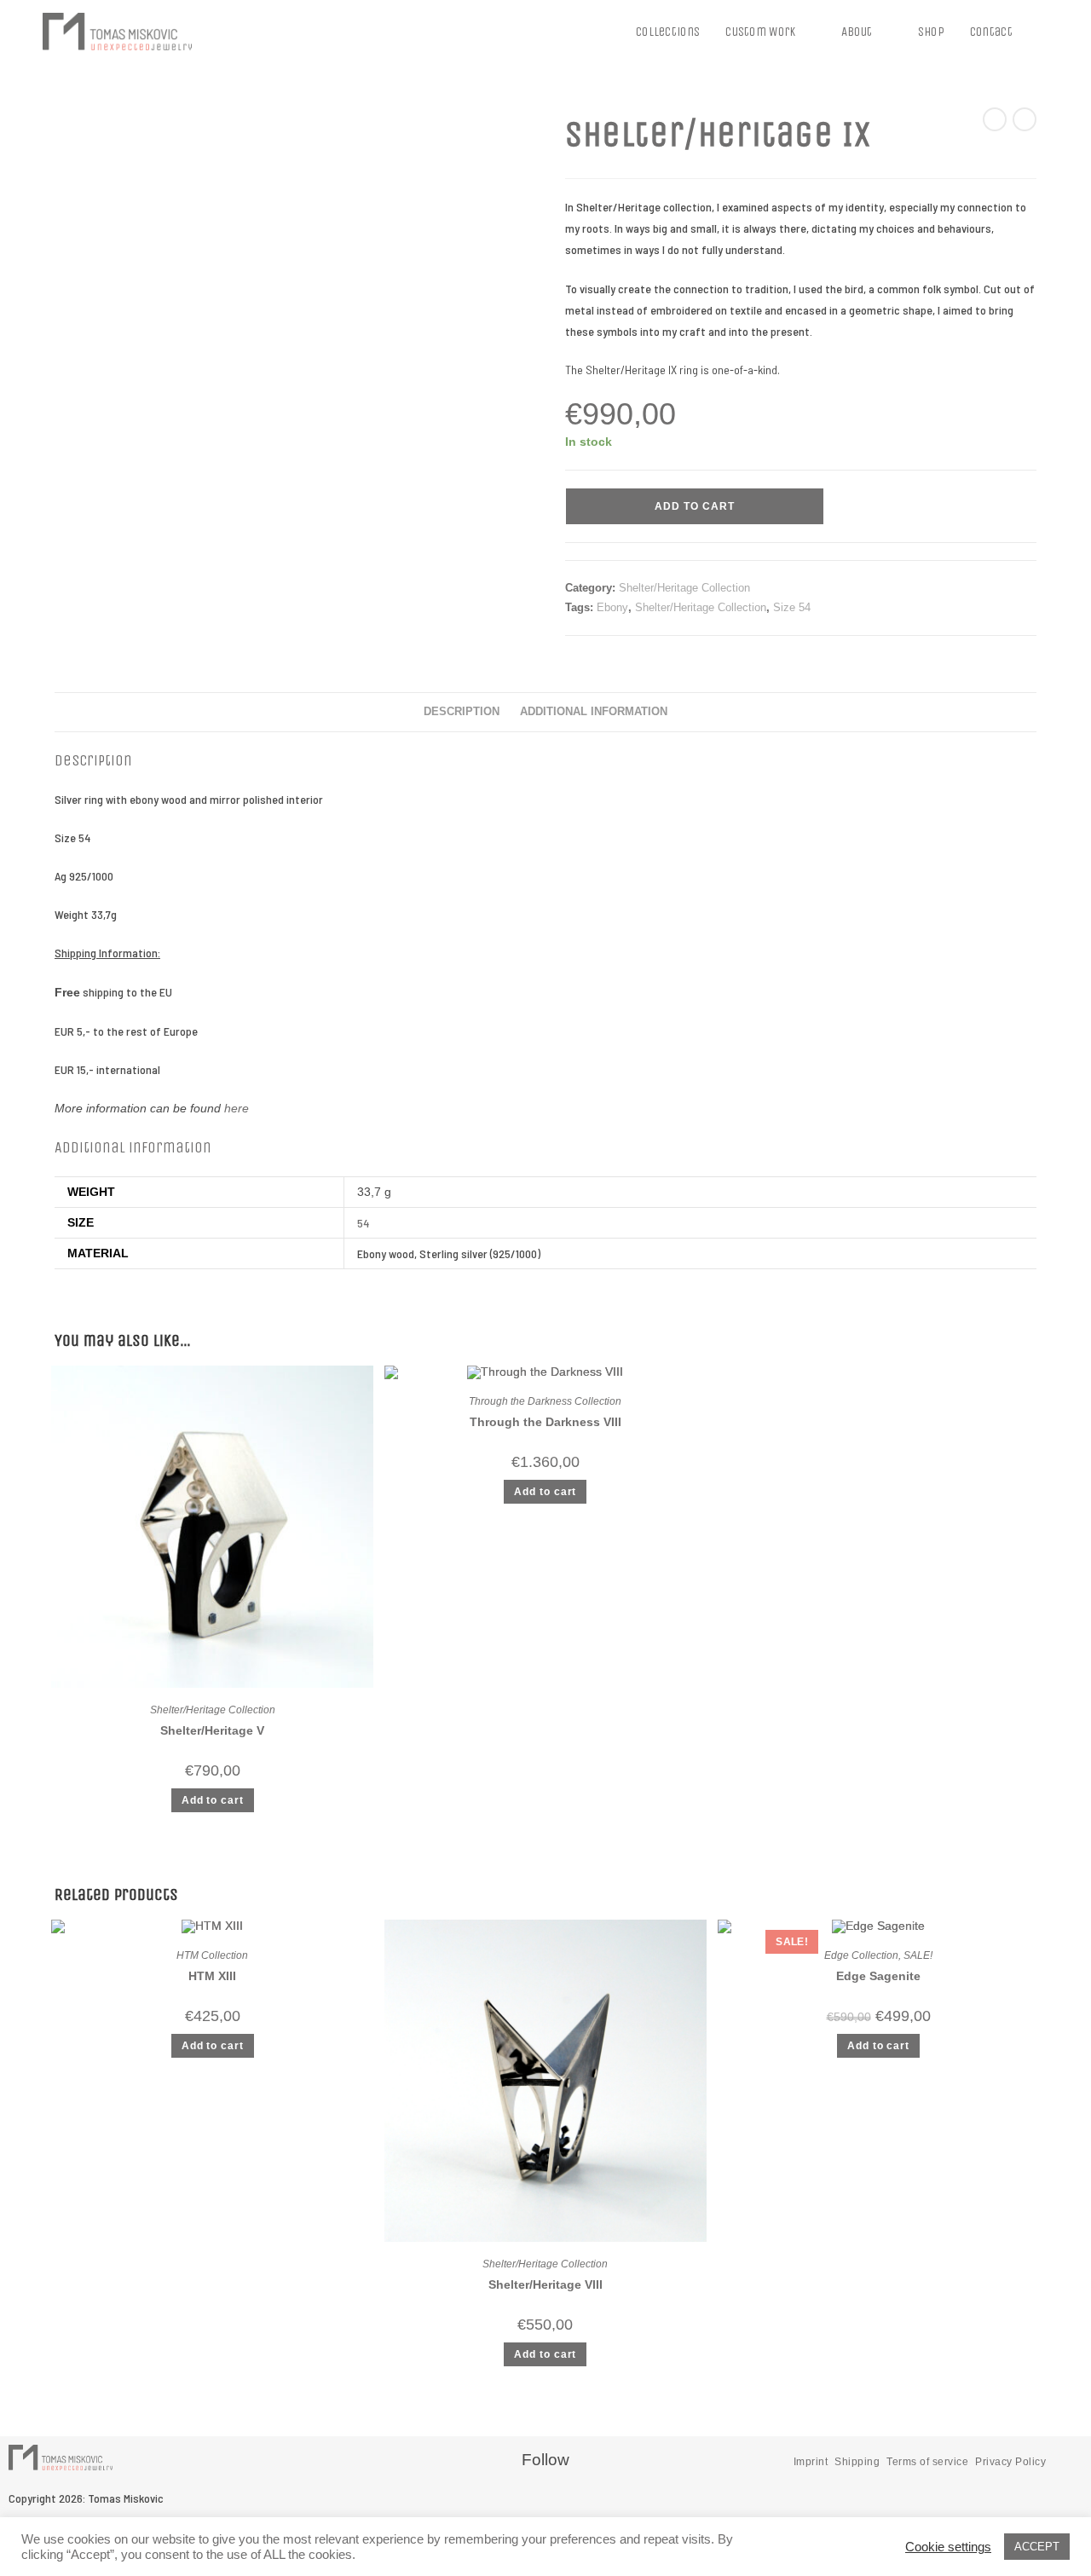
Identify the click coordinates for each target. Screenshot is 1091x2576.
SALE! (918, 1955)
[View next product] (1025, 119)
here (237, 1108)
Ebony (612, 607)
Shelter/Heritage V (212, 1730)
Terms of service (927, 2462)
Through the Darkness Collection (545, 1401)
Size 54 (792, 607)
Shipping (857, 2462)
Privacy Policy (1010, 2462)
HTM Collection (212, 1955)
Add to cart (695, 506)
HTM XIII (212, 1976)
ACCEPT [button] (1037, 2547)
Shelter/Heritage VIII (545, 2284)
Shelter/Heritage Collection (684, 588)
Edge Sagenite (878, 1976)
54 (363, 1223)
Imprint (811, 2462)
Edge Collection (861, 1955)
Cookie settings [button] (948, 2547)
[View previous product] (995, 119)
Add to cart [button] (213, 1800)
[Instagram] (572, 2504)
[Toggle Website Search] (1043, 32)
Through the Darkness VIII (545, 1422)
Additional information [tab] (594, 712)
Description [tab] (462, 712)
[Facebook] (518, 2504)
